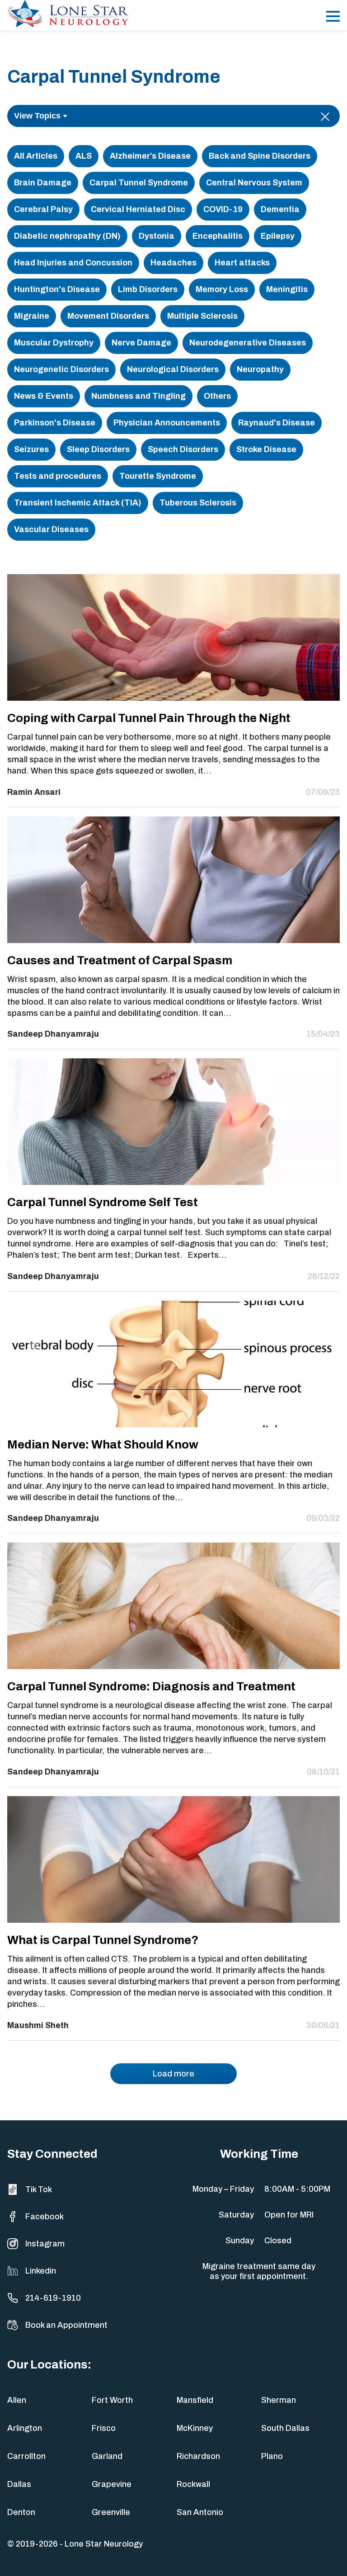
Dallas (19, 2484)
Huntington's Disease (57, 289)
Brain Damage (43, 183)
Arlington (25, 2428)
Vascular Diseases (51, 529)
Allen (17, 2400)
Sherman (279, 2400)
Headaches (173, 263)
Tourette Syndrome (158, 476)
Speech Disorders (183, 449)
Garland (107, 2456)
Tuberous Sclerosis (198, 503)
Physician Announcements (167, 423)
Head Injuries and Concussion (73, 263)
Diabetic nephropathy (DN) (67, 236)
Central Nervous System (254, 183)
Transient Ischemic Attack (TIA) (78, 503)
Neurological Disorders (173, 369)
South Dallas (285, 2428)
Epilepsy (278, 236)
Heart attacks (242, 263)
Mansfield (195, 2400)
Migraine (32, 316)
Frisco (104, 2428)
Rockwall (193, 2484)
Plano (272, 2456)
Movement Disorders (108, 316)
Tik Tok (39, 2189)
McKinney (195, 2428)
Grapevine (112, 2484)
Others (217, 396)
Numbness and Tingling (138, 396)
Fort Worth (112, 2400)
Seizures (31, 449)
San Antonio (200, 2512)
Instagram (45, 2244)
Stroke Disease (266, 449)
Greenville (111, 2512)
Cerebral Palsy (43, 209)
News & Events (44, 396)
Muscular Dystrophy (54, 343)
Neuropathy (260, 369)
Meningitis (287, 289)
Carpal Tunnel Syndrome (139, 183)
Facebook (45, 2217)
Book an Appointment (66, 2325)
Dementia (280, 209)
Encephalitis (218, 236)
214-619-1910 (53, 2298)
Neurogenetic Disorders (61, 369)
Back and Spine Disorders (260, 156)
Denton (21, 2512)
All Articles (36, 156)
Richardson (198, 2456)
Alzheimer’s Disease (150, 156)
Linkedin (41, 2271)
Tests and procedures (58, 476)
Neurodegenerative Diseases (248, 343)
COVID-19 (223, 209)
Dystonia (157, 236)
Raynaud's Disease (277, 423)
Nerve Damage (141, 343)
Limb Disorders (148, 289)
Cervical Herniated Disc (138, 209)
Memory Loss (222, 289)
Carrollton (26, 2456)
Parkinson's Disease (55, 423)
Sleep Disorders (98, 449)
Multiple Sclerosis (202, 316)
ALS (84, 156)
